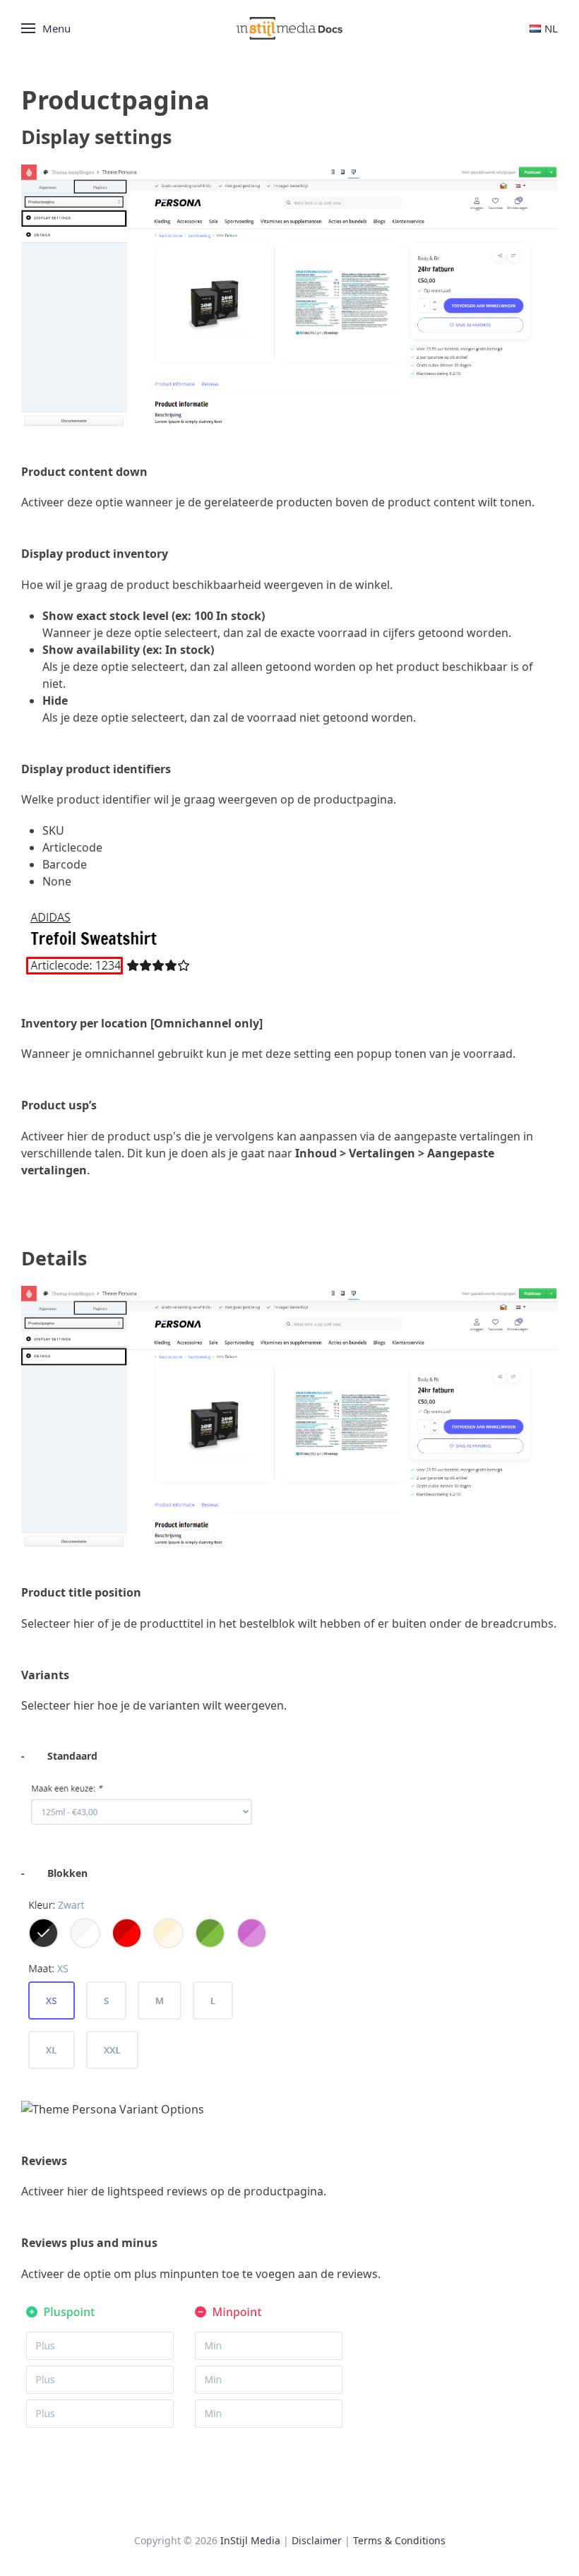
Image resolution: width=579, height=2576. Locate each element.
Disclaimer (317, 2540)
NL (551, 28)
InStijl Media (250, 2540)
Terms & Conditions (399, 2540)
